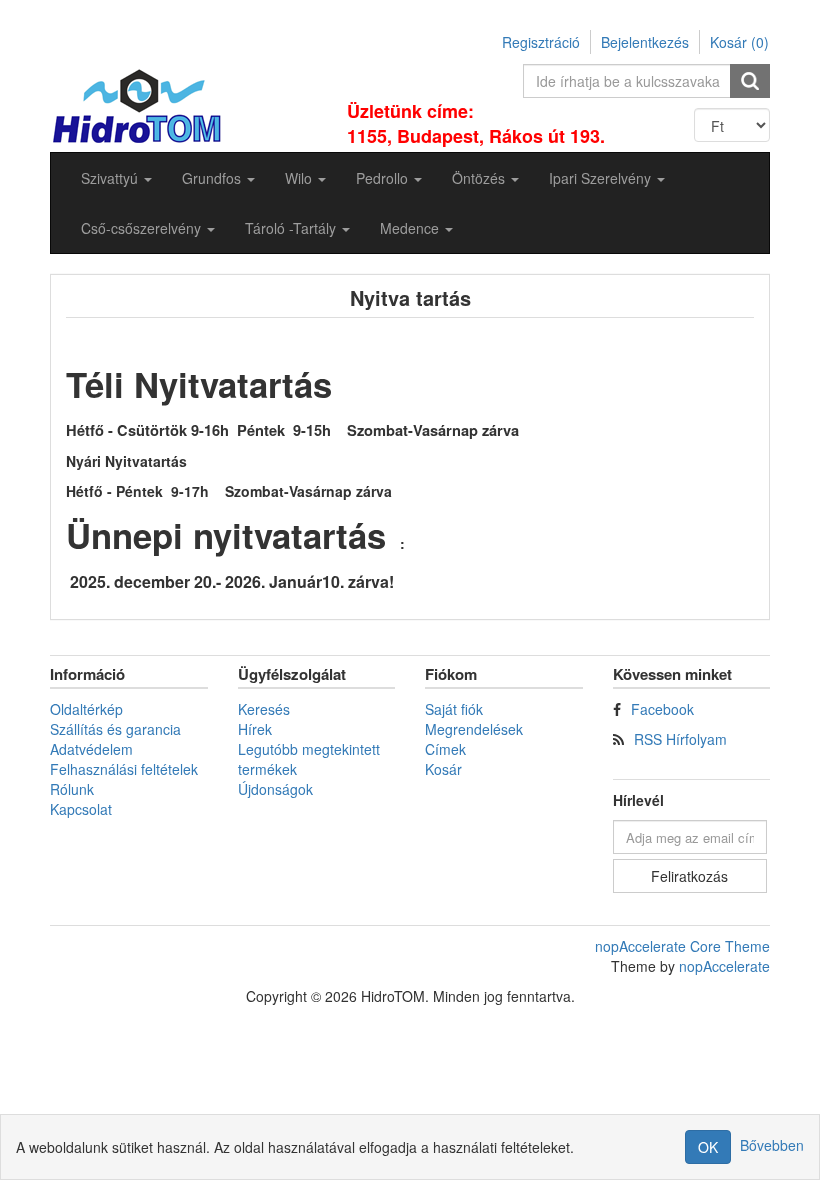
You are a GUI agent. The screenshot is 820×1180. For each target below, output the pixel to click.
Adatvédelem (91, 749)
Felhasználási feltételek (124, 769)
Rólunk (72, 789)
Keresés (264, 709)
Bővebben (772, 1145)
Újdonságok (275, 789)
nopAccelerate (724, 966)
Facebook (662, 709)
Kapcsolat (81, 809)
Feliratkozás (689, 876)
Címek (445, 749)
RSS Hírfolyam (680, 739)
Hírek (255, 729)
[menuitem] (116, 178)
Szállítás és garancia (115, 729)
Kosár (443, 769)
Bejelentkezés (645, 42)
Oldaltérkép (86, 709)
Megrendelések (474, 729)
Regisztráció (541, 42)
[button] (116, 178)
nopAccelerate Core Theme (682, 946)
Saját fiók (454, 709)
